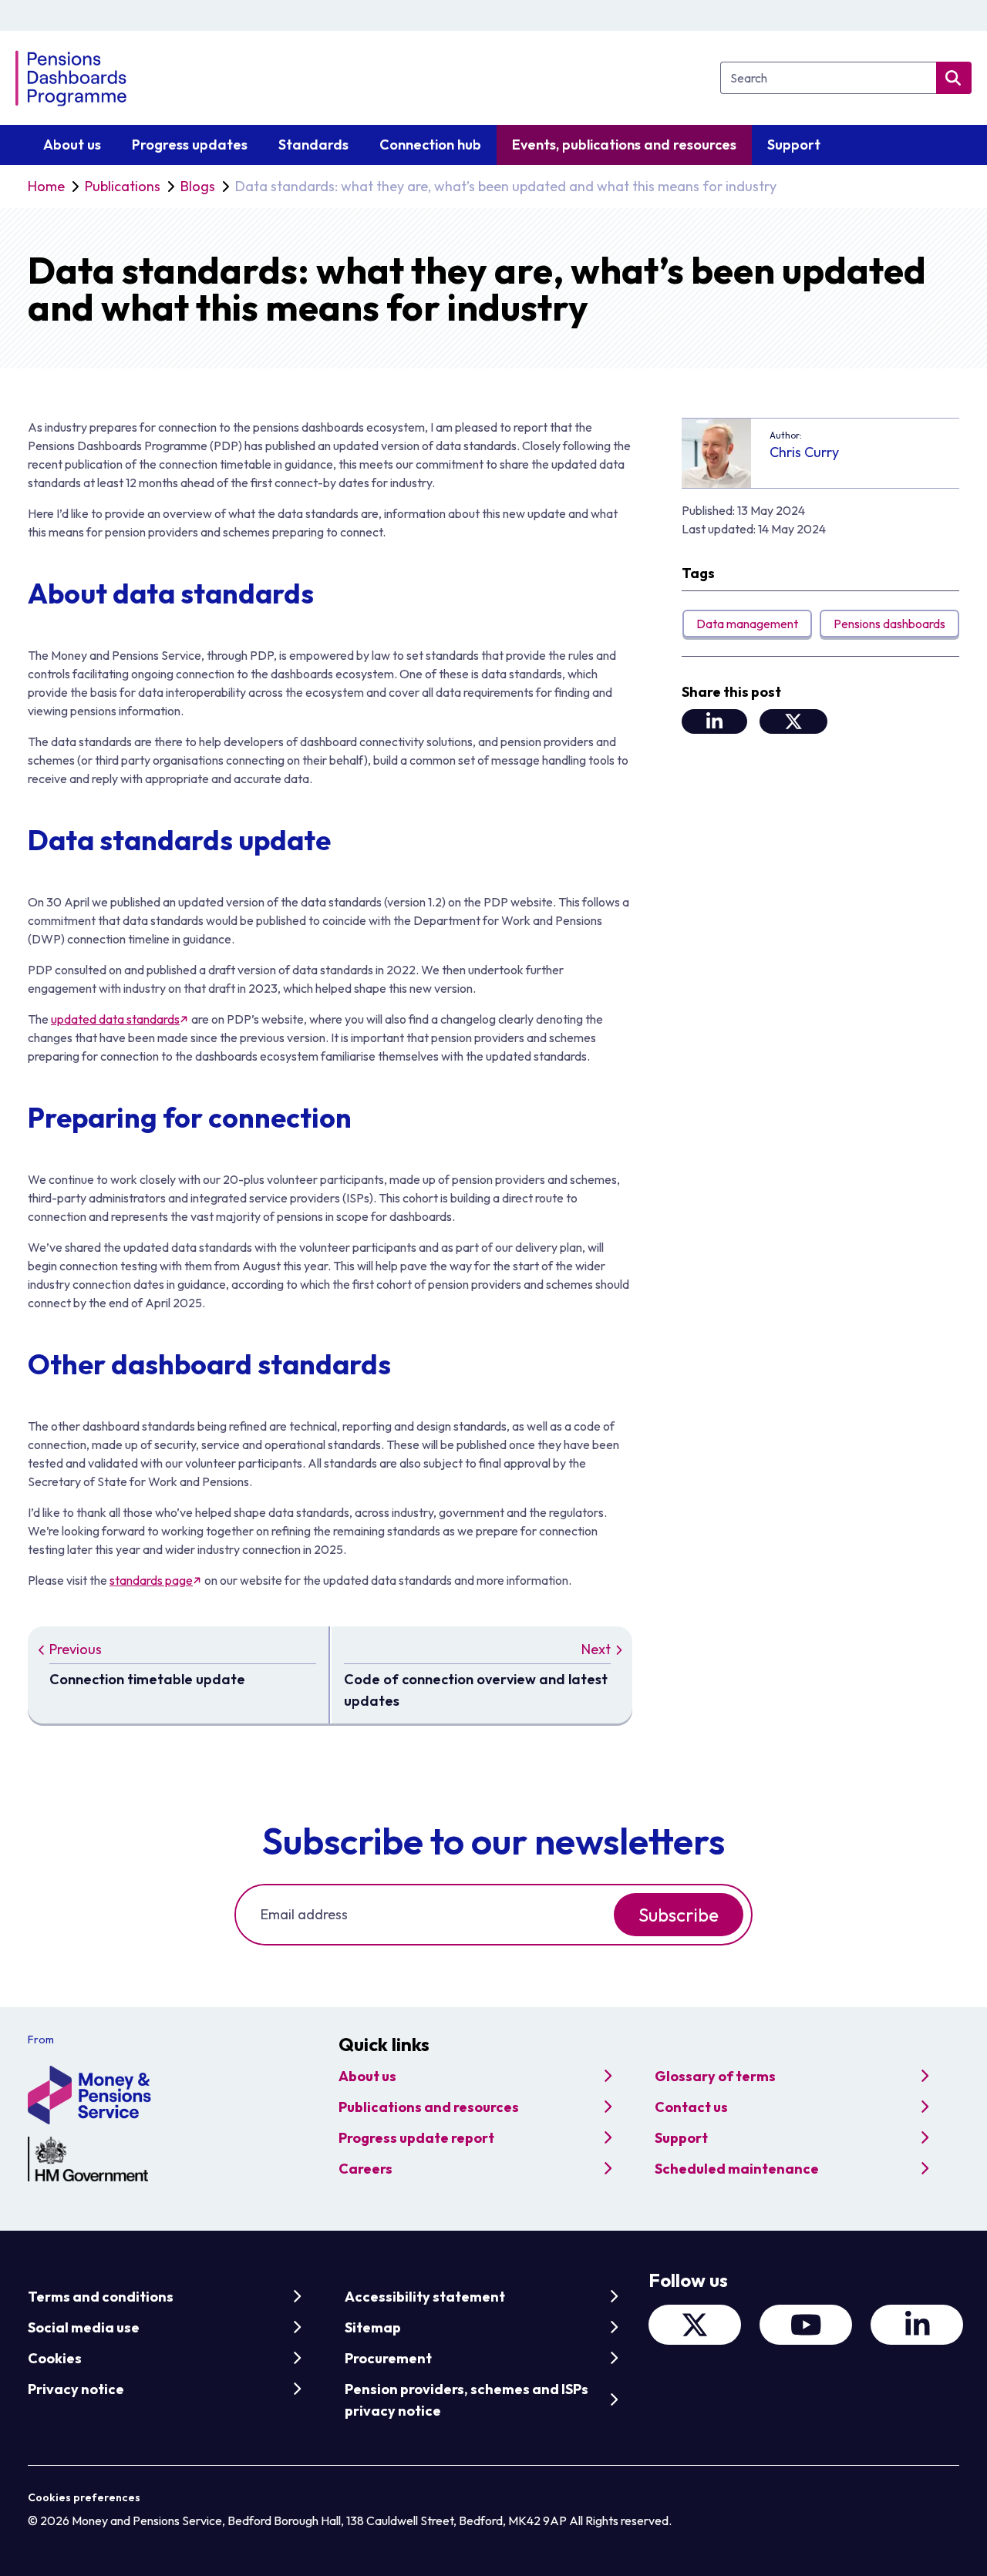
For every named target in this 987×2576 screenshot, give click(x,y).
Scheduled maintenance (737, 2169)
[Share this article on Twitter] (793, 721)
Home (46, 186)
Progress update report (416, 2138)
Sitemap (373, 2327)
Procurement (388, 2358)
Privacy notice (76, 2389)
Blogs (198, 186)
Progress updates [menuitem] (190, 145)
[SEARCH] (954, 78)
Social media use (84, 2327)
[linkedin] (917, 2325)
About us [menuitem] (72, 145)
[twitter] (695, 2325)
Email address (304, 1914)
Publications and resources (429, 2107)
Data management (747, 624)
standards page (151, 1580)
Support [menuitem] (794, 145)
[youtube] (806, 2325)
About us (367, 2076)
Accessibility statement (425, 2297)
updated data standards (115, 1019)
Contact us (691, 2107)
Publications (123, 186)
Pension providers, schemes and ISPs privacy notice (467, 2400)
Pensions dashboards (889, 624)
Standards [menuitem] (313, 145)
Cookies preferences (84, 2497)
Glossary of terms (715, 2076)
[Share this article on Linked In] (714, 721)
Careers (365, 2169)
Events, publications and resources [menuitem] (624, 145)
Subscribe (679, 1915)
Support (681, 2138)
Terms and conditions (101, 2297)
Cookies (55, 2358)
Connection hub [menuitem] (430, 145)
